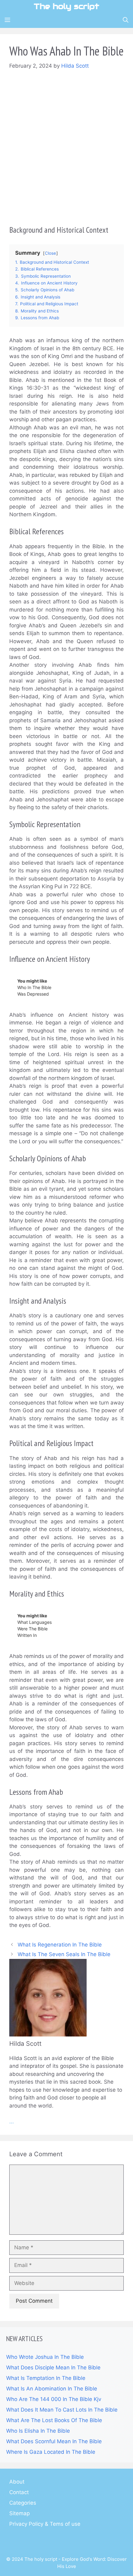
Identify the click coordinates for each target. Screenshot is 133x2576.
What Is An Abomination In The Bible (52, 2389)
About (17, 2482)
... (12, 2121)
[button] (126, 20)
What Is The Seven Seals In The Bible (64, 1954)
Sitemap (19, 2513)
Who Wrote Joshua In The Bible (45, 2357)
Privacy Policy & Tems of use (45, 2524)
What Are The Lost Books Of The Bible (54, 2420)
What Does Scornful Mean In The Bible (54, 2441)
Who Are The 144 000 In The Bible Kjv (54, 2399)
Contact (19, 2492)
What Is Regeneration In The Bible (60, 1945)
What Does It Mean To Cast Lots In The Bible (62, 2410)
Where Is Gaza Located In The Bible (51, 2452)
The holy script (66, 6)
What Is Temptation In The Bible (46, 2378)
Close (50, 253)
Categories (23, 2503)
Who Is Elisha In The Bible (38, 2431)
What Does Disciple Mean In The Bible (53, 2368)
